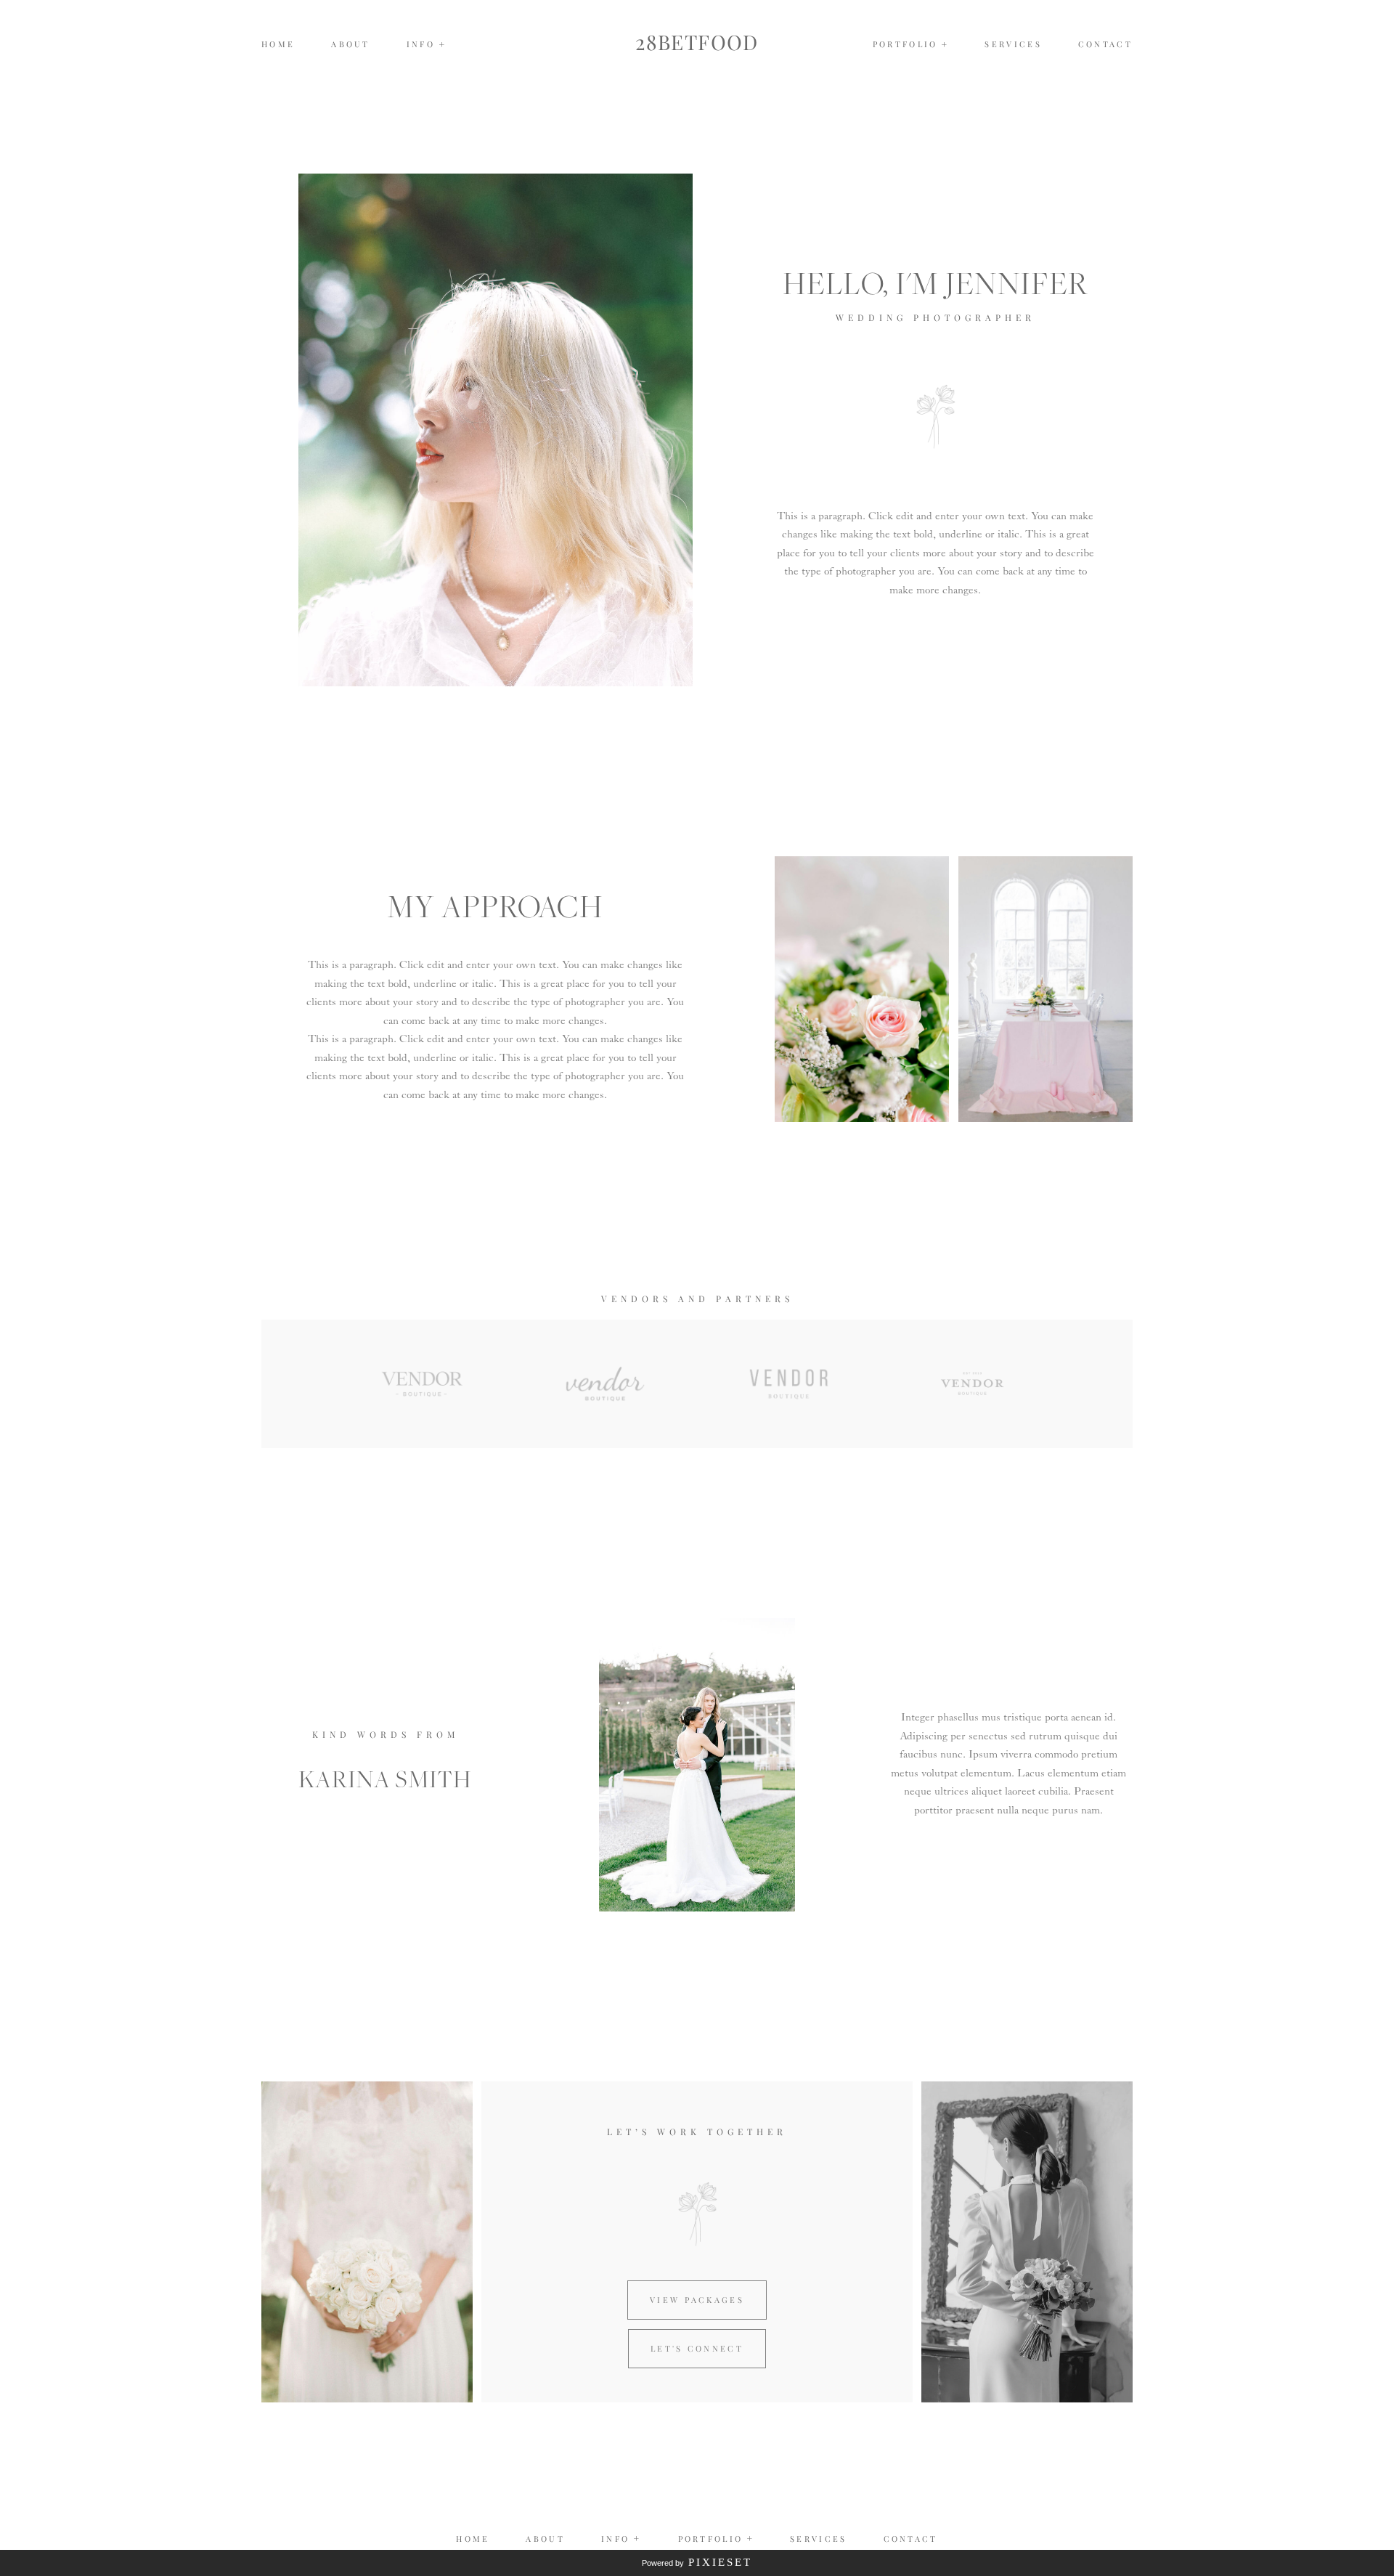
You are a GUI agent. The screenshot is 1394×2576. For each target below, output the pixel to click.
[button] (427, 44)
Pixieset (720, 2562)
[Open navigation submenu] (945, 45)
